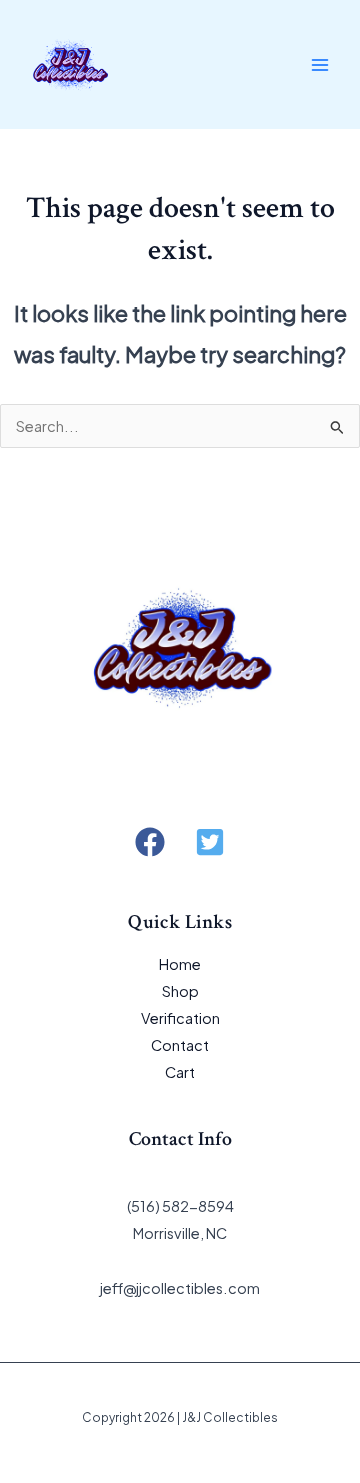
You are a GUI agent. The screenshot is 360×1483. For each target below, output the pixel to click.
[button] (150, 842)
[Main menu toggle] (320, 64)
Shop (180, 991)
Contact (180, 1045)
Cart (180, 1072)
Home (180, 964)
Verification (180, 1018)
